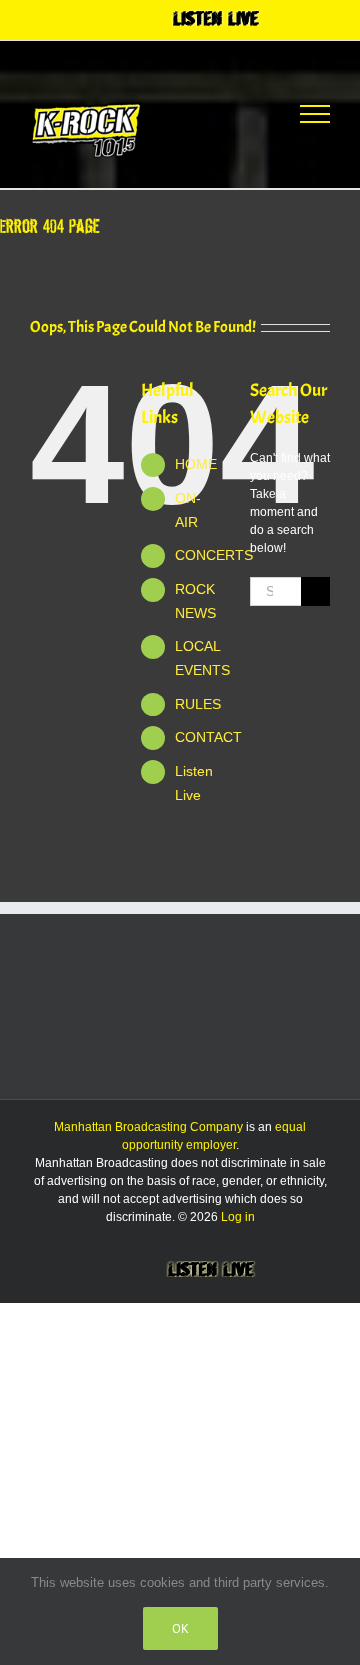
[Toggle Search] (241, 113)
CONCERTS (214, 555)
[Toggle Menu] (315, 114)
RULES (198, 704)
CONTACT (208, 737)
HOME (196, 464)
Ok (180, 1628)
